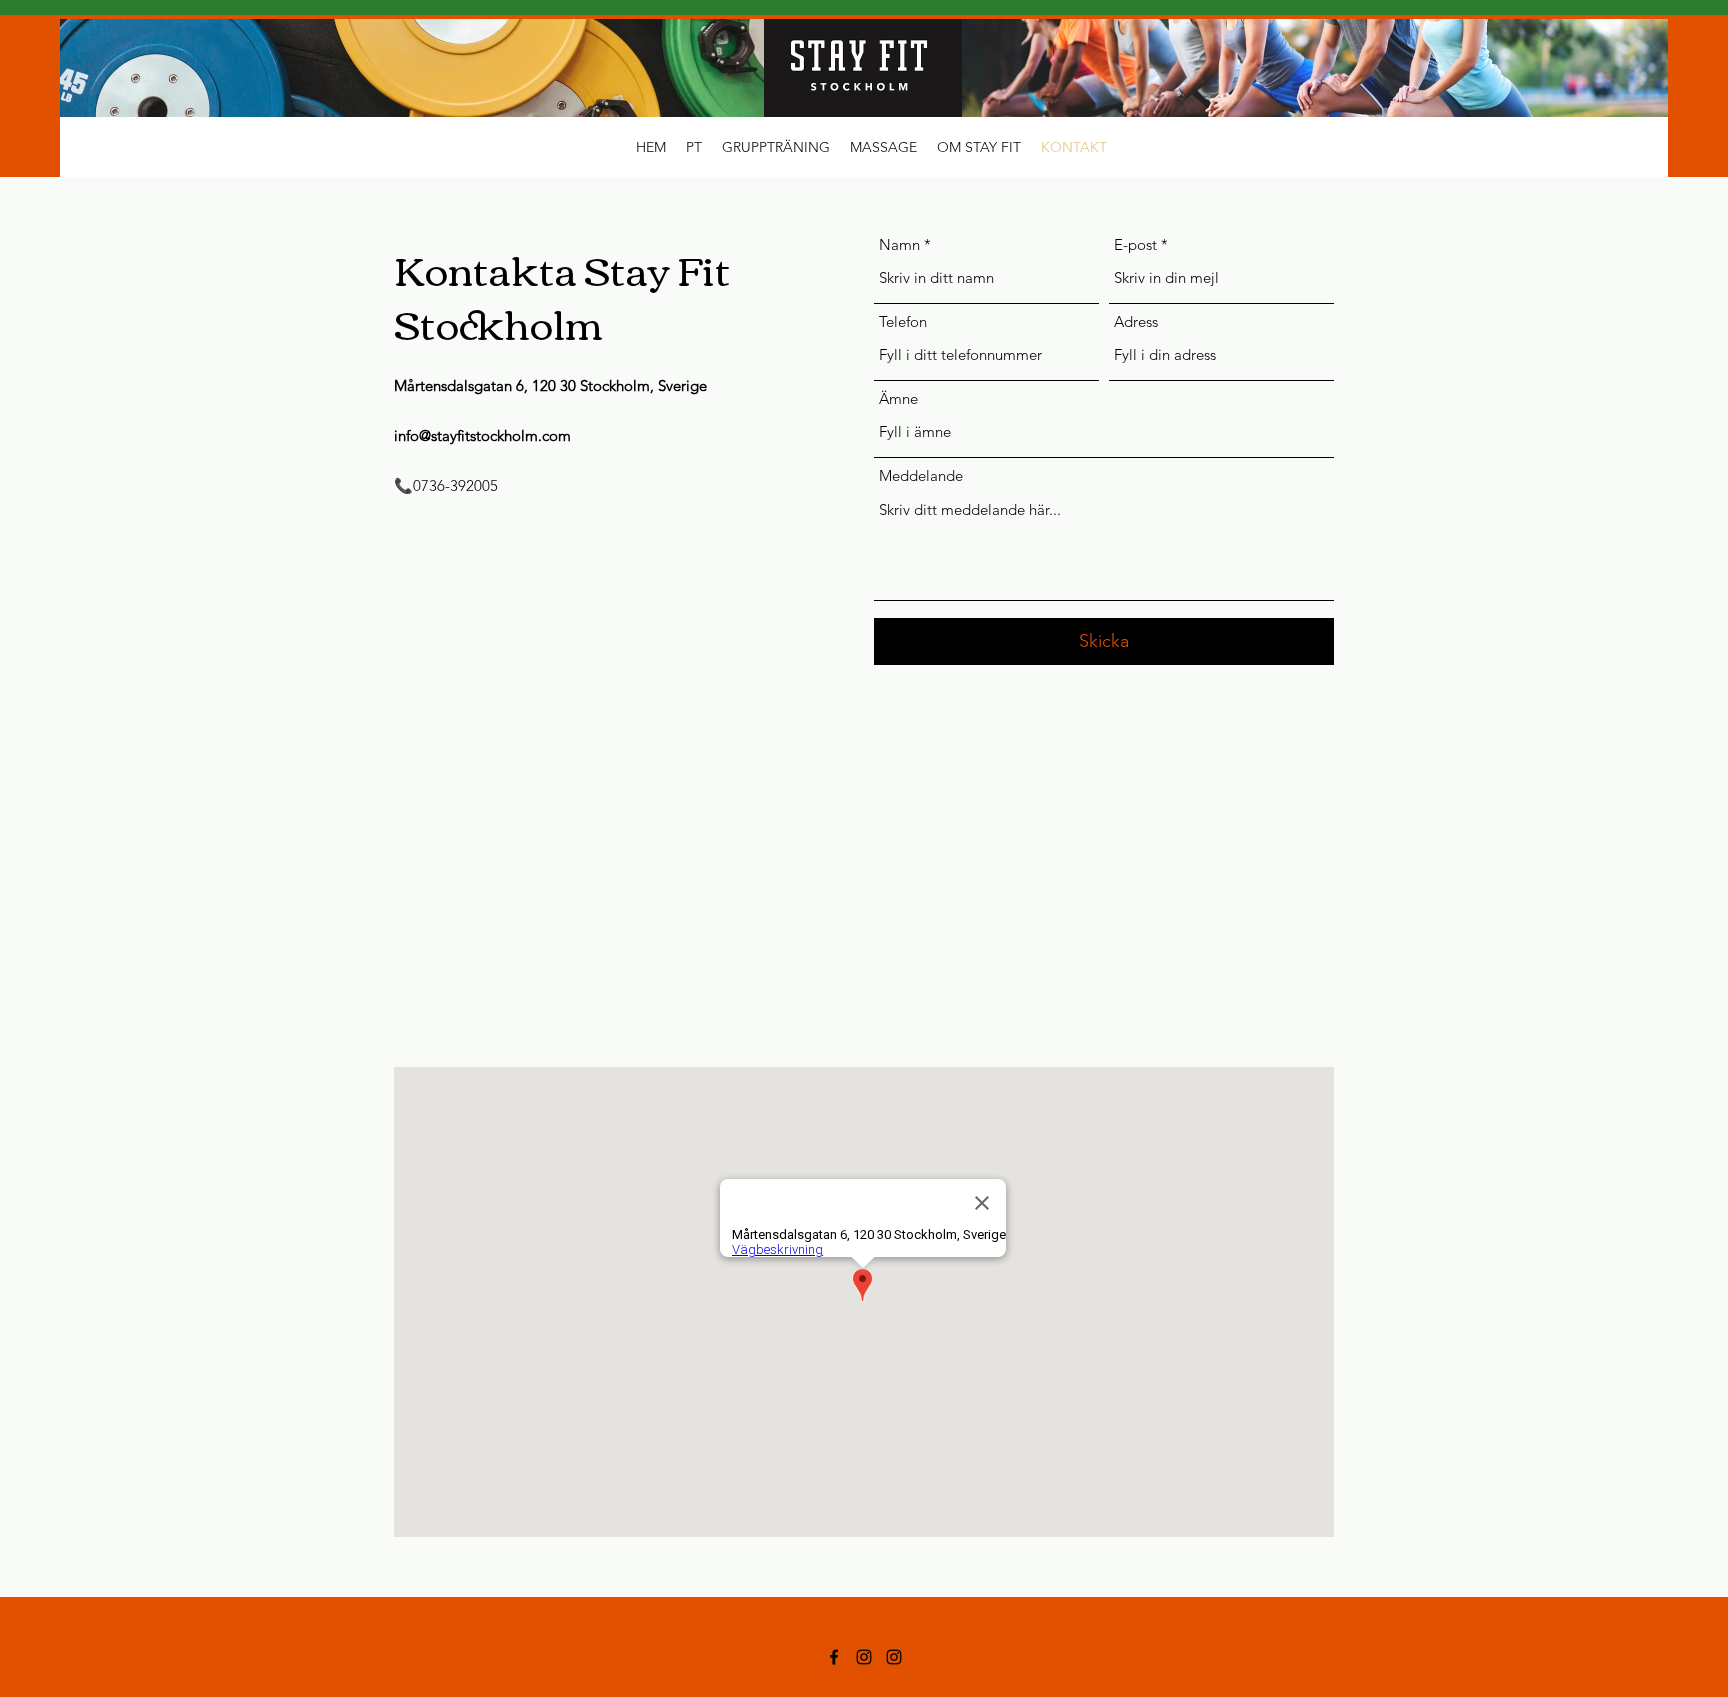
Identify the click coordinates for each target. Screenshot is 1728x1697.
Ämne (898, 398)
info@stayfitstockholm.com (482, 435)
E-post (1135, 244)
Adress (1136, 321)
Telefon (903, 321)
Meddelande (921, 475)
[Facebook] (834, 1657)
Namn (899, 244)
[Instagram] (864, 1657)
